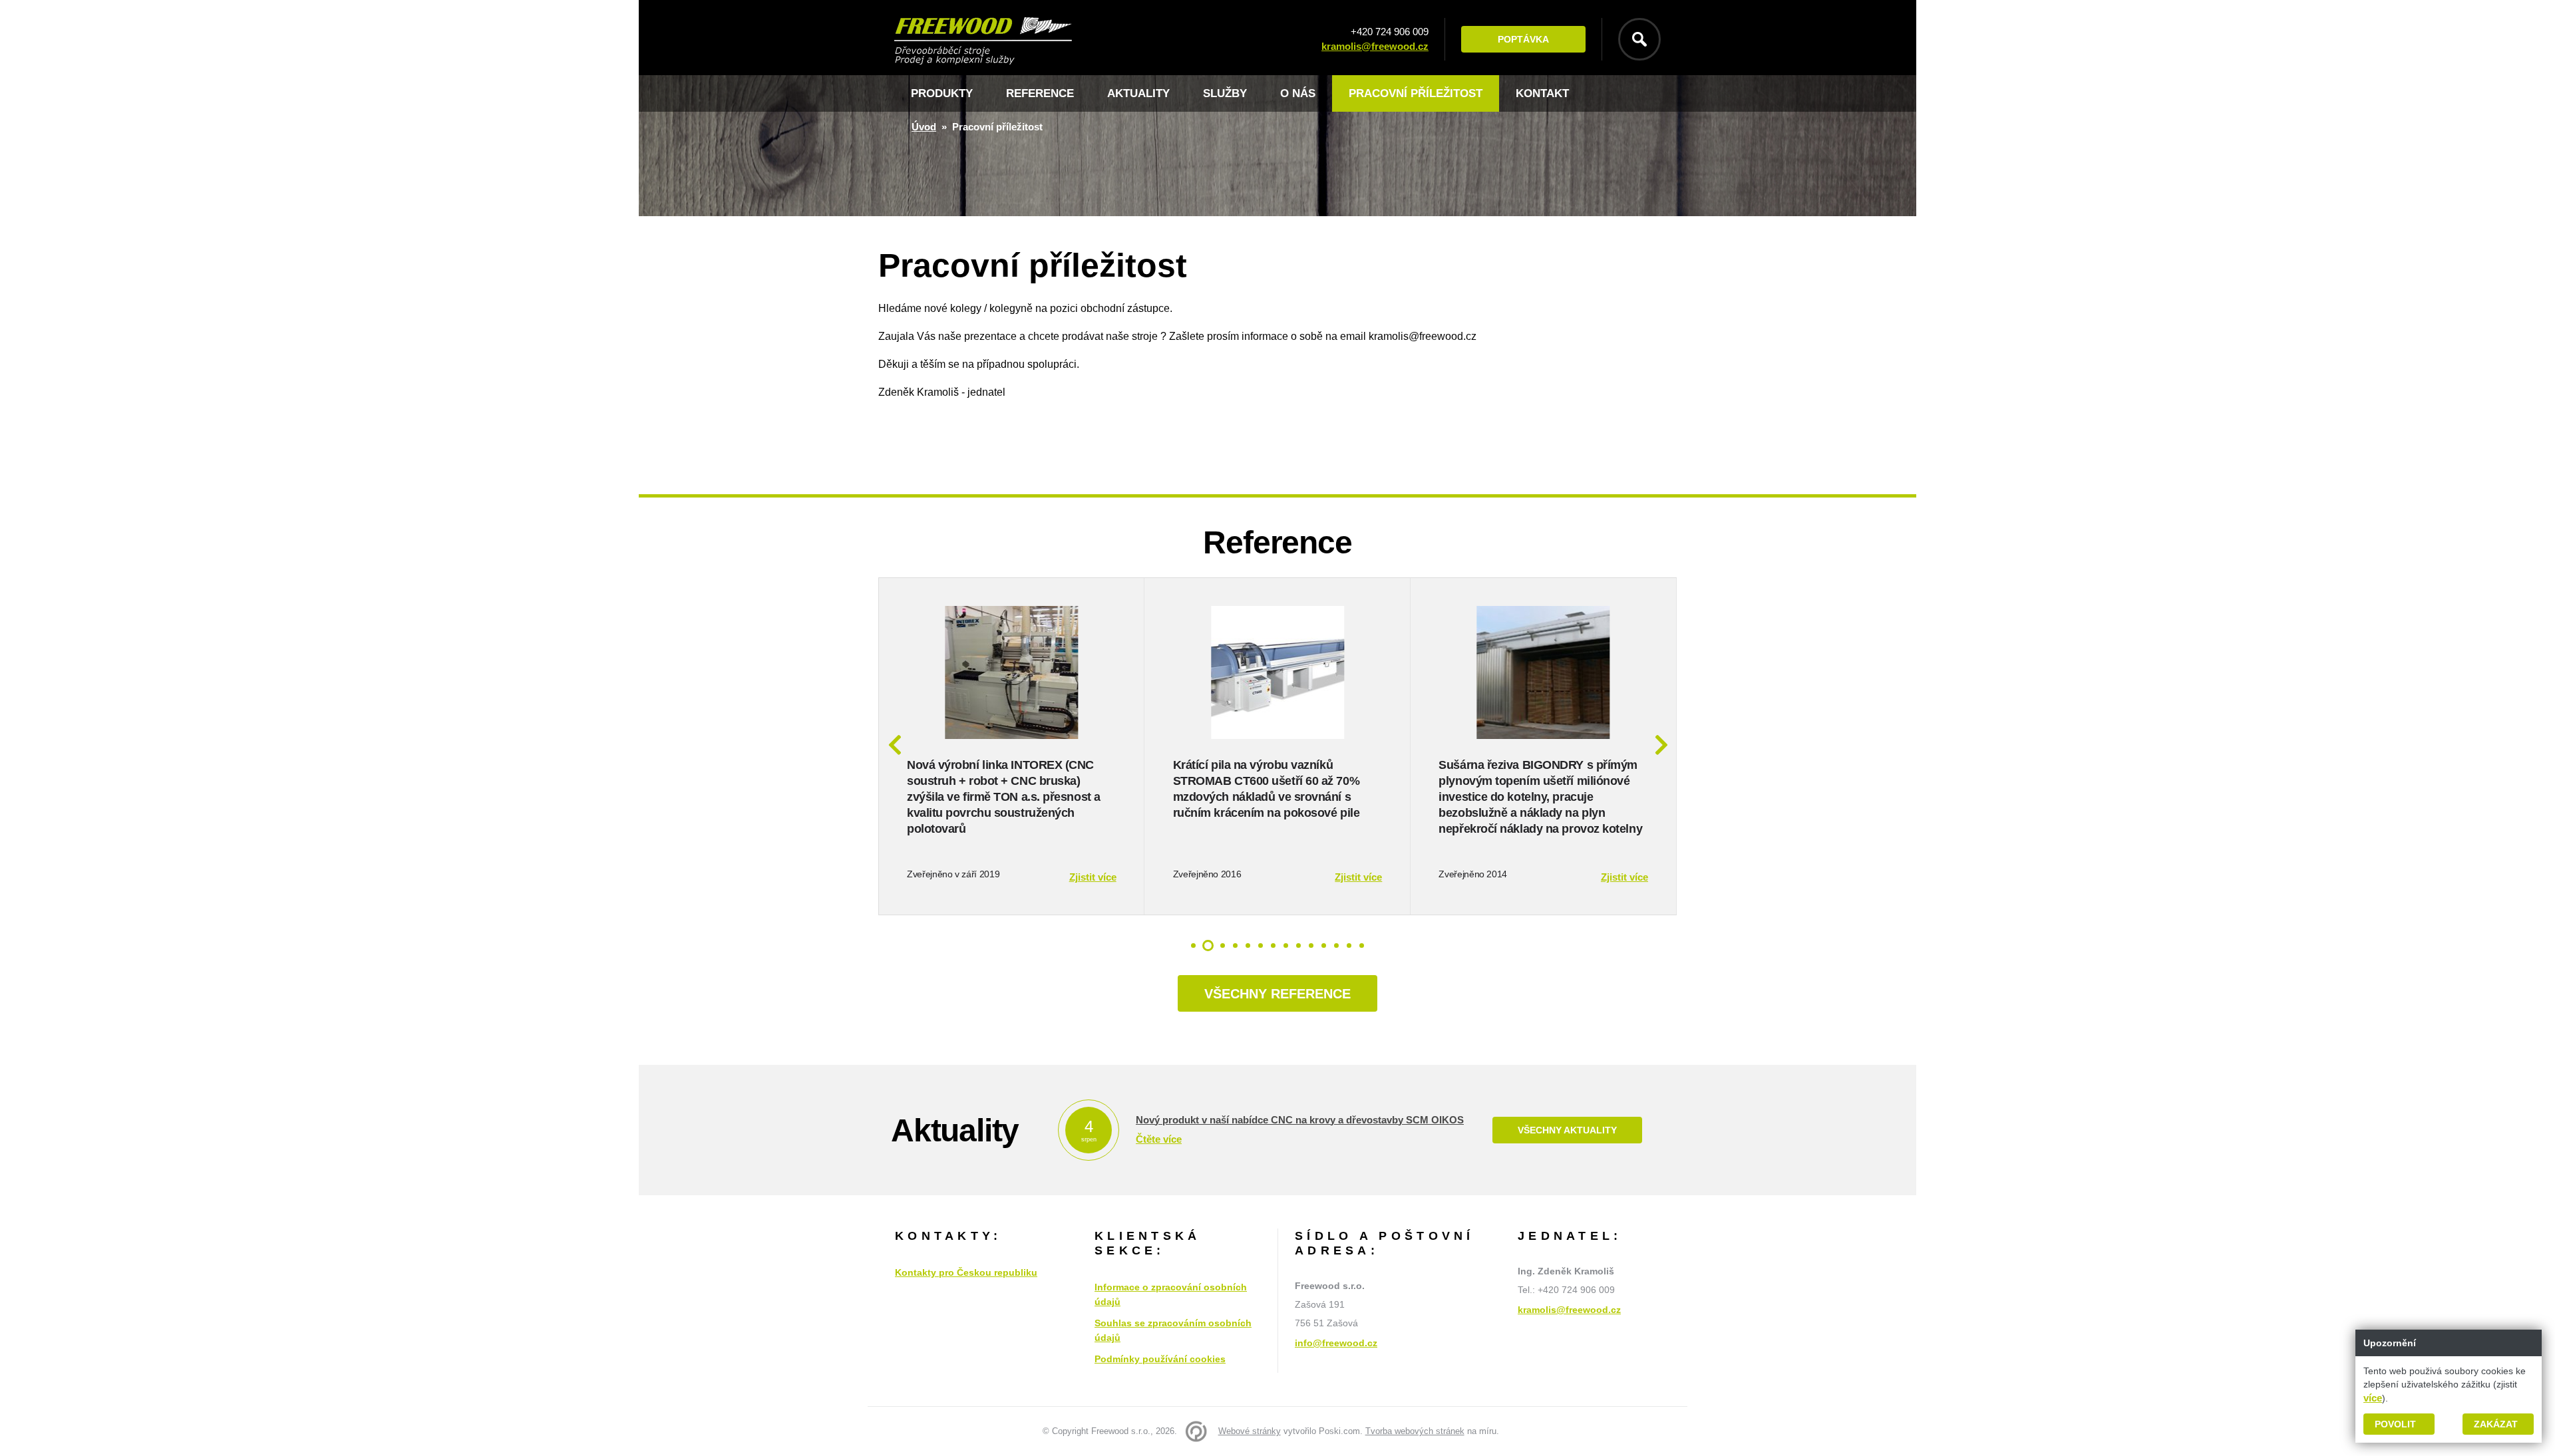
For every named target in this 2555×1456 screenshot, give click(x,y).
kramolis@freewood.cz (1375, 46)
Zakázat (2496, 1424)
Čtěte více (1159, 1139)
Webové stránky (1250, 1431)
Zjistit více (1093, 877)
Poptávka (1523, 39)
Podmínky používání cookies (1160, 1359)
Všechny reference (1277, 994)
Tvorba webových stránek (1415, 1431)
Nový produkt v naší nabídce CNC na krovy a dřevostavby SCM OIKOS (1300, 1120)
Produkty (942, 93)
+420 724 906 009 (1390, 32)
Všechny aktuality (1567, 1130)
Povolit (2395, 1424)
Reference (1040, 93)
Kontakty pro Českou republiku (966, 1272)
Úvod (924, 127)
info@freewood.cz (1336, 1343)
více (2373, 1398)
